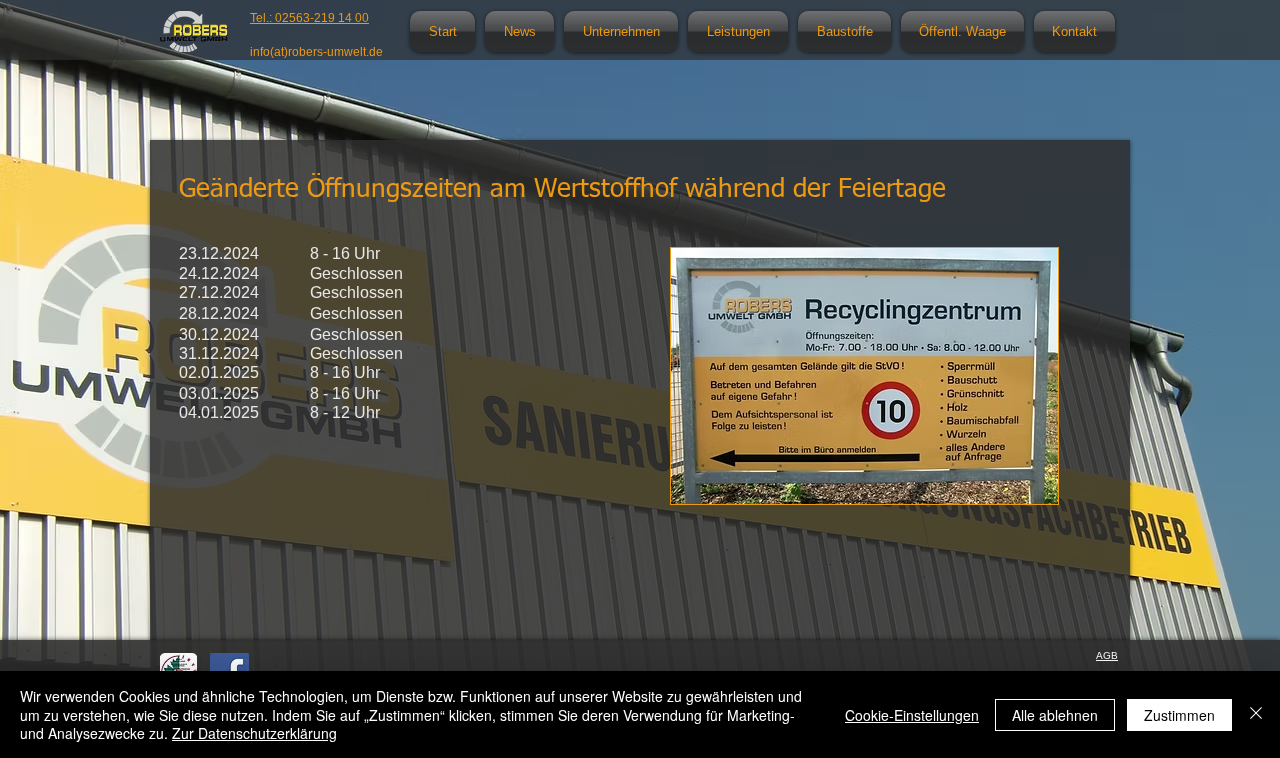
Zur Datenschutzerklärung (254, 733)
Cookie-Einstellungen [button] (912, 715)
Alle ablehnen (1055, 715)
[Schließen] (1256, 714)
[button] (621, 31)
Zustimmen (1179, 715)
